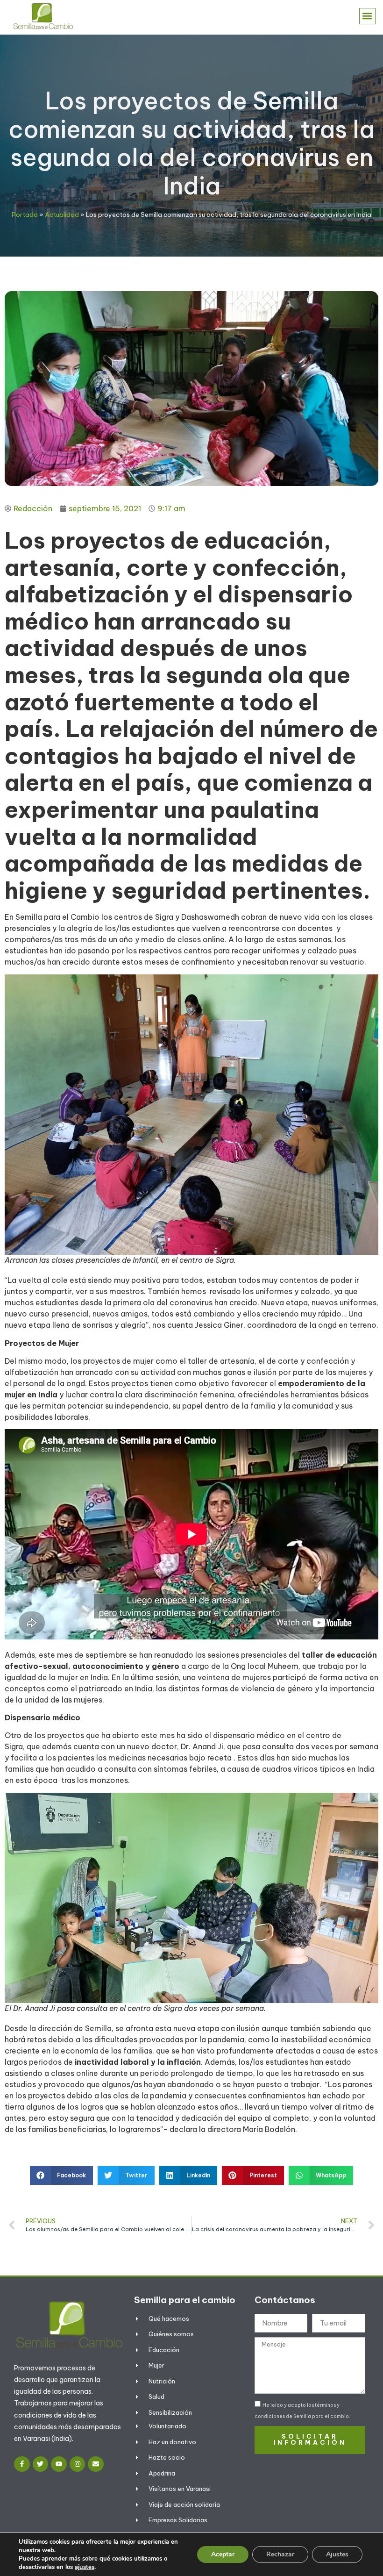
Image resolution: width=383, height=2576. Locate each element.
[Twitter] (41, 2464)
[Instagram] (78, 2464)
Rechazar (280, 2554)
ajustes (85, 2567)
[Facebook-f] (22, 2464)
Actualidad (62, 215)
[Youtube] (59, 2464)
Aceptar (223, 2554)
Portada (25, 215)
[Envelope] (96, 2464)
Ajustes (337, 2554)
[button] (367, 16)
